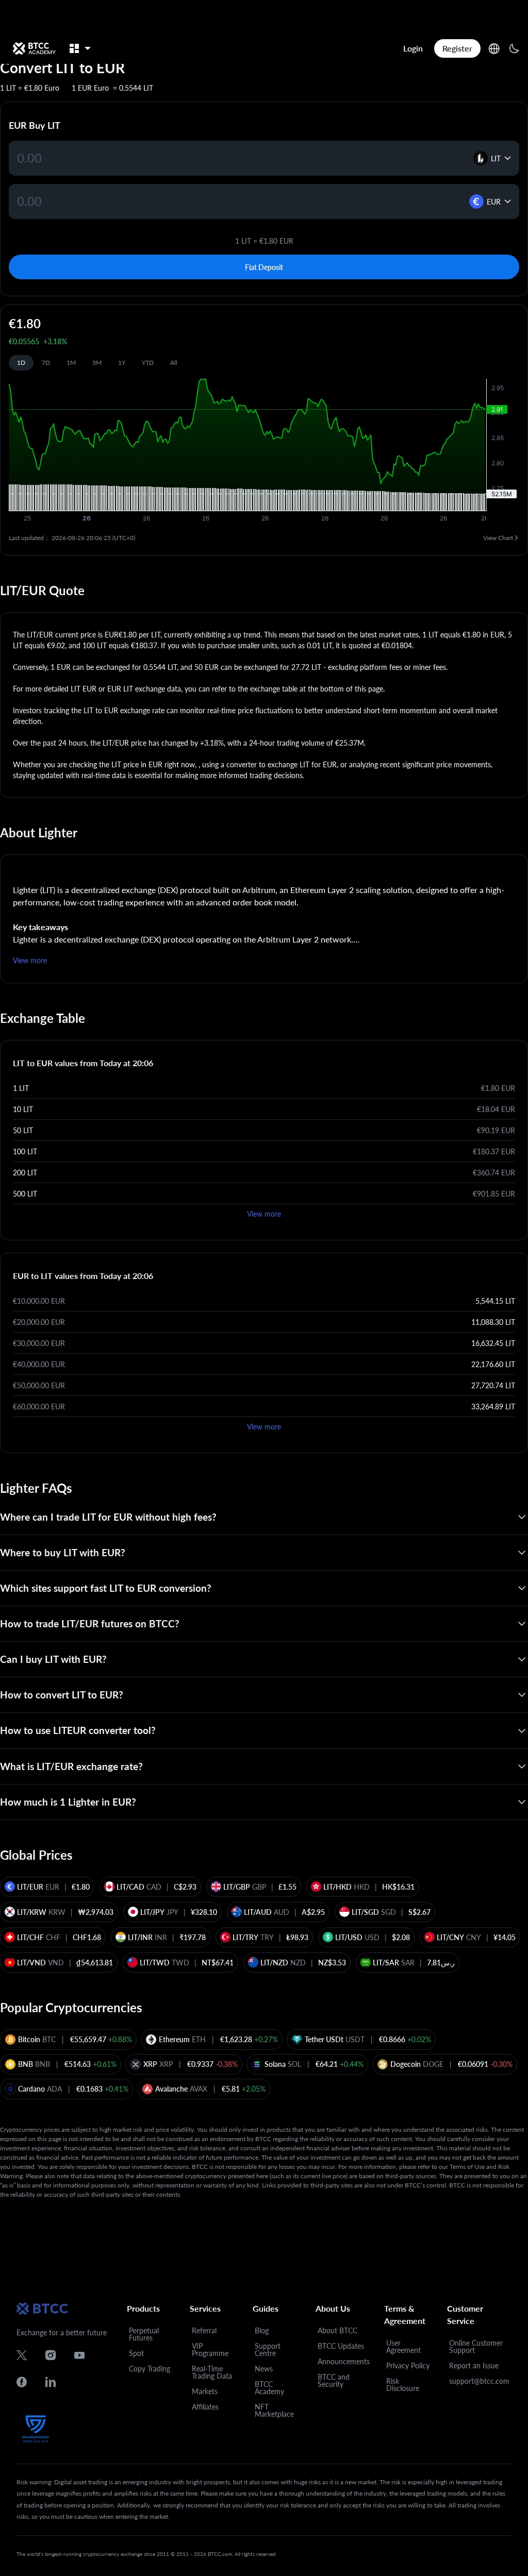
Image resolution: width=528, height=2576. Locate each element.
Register (457, 48)
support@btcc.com (479, 2381)
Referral (204, 2330)
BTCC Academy (269, 2388)
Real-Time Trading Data (212, 2372)
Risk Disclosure (403, 2385)
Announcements (344, 2361)
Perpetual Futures (144, 2334)
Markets (205, 2391)
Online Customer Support (476, 2346)
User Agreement (403, 2346)
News (264, 2369)
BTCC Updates (341, 2346)
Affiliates (205, 2407)
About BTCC (337, 2330)
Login (413, 48)
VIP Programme (210, 2350)
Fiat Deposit (264, 267)
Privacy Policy (408, 2365)
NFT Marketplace (274, 2410)
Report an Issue (474, 2365)
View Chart (498, 538)
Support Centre (268, 2350)
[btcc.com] (34, 48)
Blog (262, 2330)
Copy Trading (150, 2369)
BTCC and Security (334, 2380)
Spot (136, 2353)
